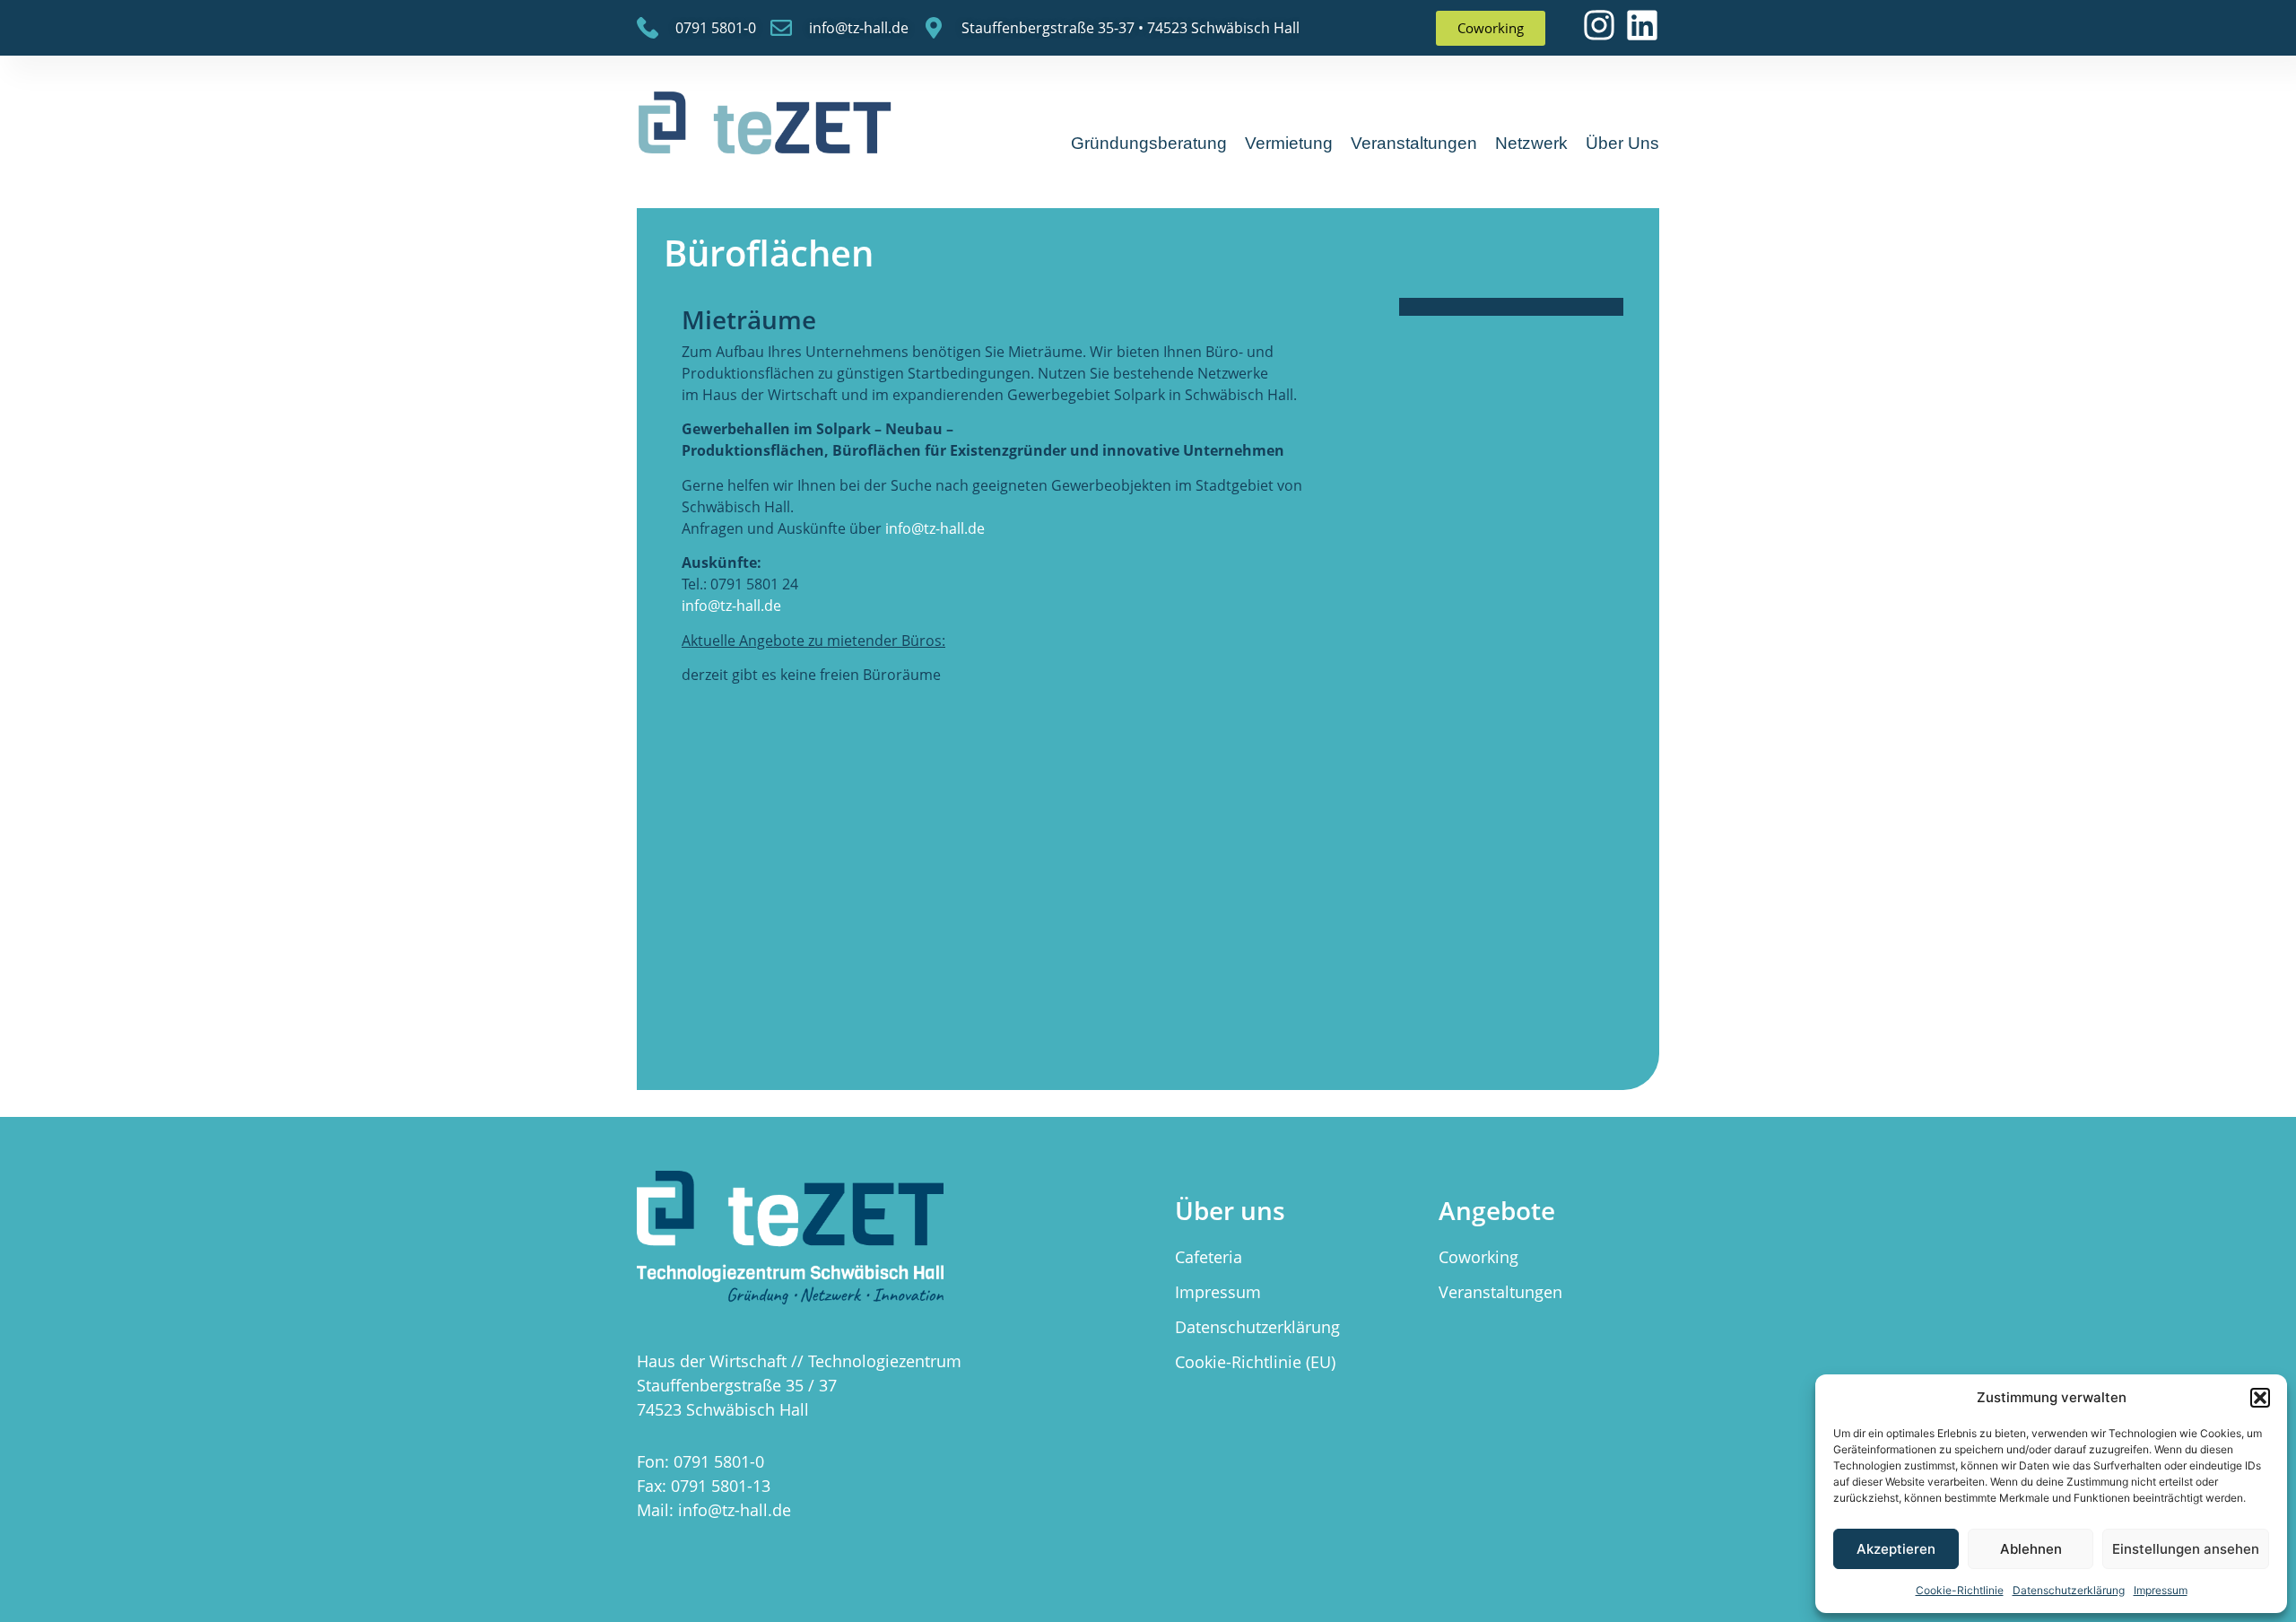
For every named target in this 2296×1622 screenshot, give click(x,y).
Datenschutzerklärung (2069, 1590)
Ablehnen (2031, 1549)
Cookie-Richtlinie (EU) (1255, 1362)
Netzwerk (1531, 143)
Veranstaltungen (1414, 143)
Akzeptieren (1896, 1549)
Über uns (1622, 143)
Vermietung (1289, 143)
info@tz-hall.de (935, 528)
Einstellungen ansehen (2186, 1549)
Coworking (1478, 1257)
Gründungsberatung (1149, 143)
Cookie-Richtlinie (1960, 1590)
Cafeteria (1209, 1257)
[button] (2260, 1398)
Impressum (2161, 1590)
